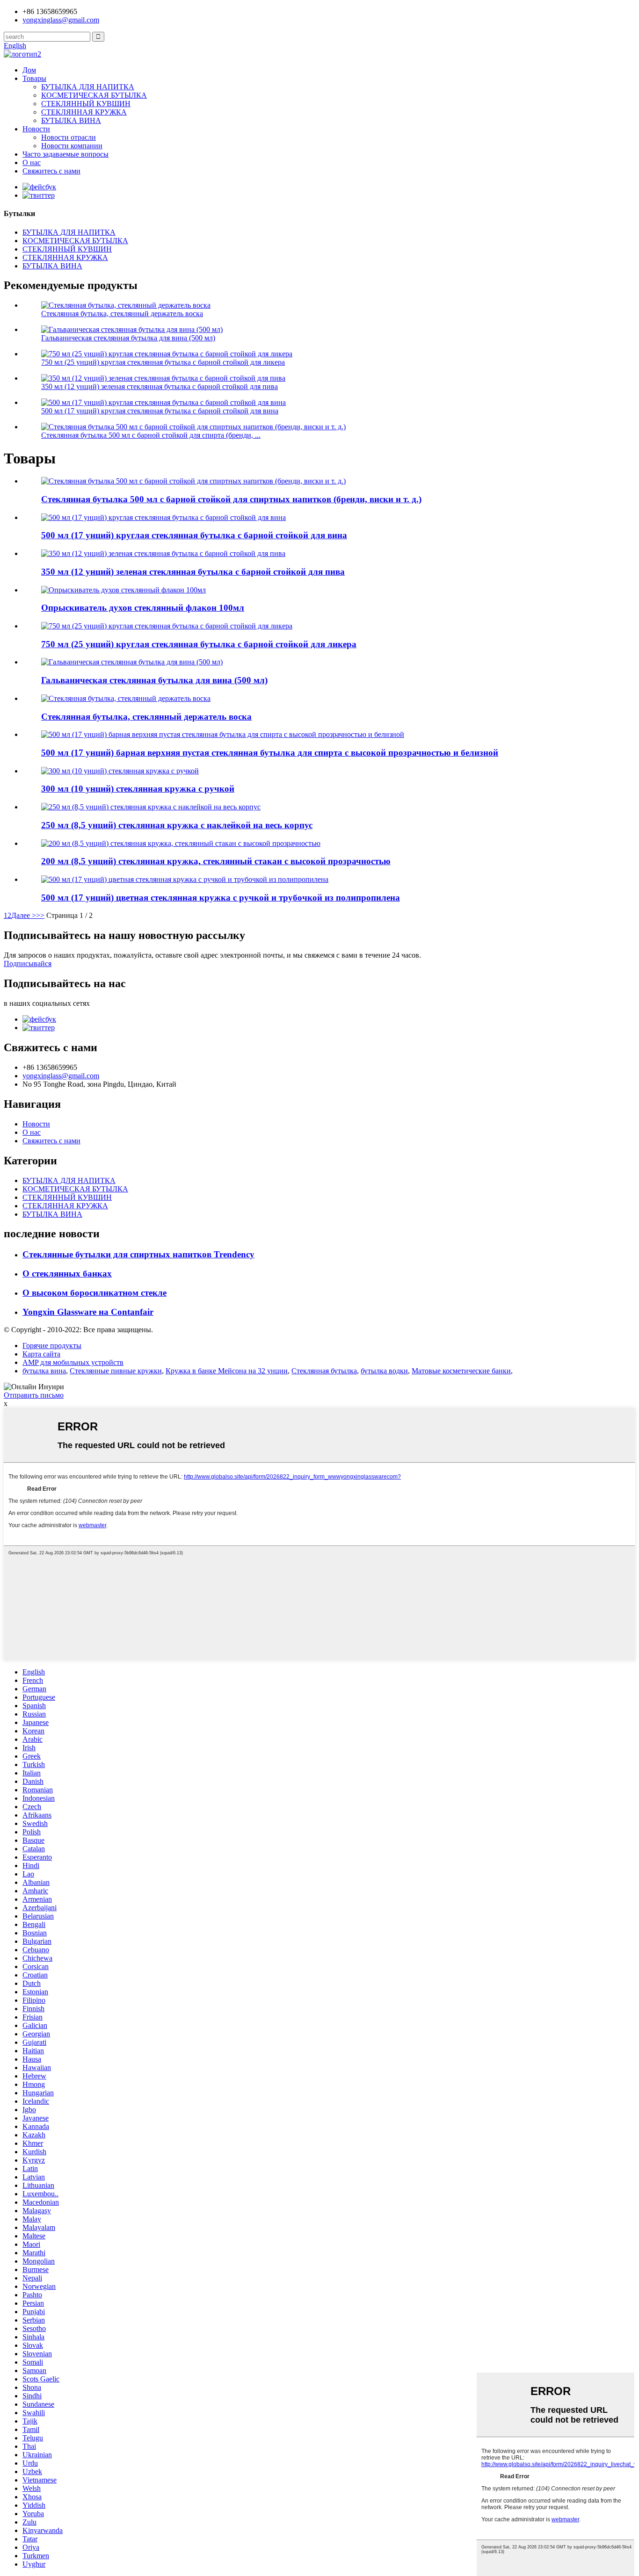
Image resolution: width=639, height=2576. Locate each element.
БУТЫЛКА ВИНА (71, 120)
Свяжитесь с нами (51, 171)
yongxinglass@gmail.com (61, 20)
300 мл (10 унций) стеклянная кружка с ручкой (138, 789)
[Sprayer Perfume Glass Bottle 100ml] (123, 590)
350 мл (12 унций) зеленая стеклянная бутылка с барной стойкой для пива (160, 386)
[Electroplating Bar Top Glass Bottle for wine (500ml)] (132, 662)
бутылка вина (44, 1371)
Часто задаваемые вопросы (65, 154)
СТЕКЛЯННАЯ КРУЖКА (84, 112)
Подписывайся (28, 963)
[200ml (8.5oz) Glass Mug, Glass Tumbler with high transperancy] (181, 843)
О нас (32, 162)
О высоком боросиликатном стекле (94, 1293)
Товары (34, 78)
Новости (36, 129)
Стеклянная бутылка (324, 1371)
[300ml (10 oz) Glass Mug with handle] (120, 771)
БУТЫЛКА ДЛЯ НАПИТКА (88, 87)
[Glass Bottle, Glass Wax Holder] (126, 698)
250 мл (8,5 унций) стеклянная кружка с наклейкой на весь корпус (177, 825)
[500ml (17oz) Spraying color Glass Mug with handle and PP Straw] (185, 879)
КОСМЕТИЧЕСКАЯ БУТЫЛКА (94, 95)
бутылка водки (384, 1371)
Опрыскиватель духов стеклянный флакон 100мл (143, 608)
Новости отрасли (69, 137)
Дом (29, 70)
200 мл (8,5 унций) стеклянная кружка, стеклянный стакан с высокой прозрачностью (216, 861)
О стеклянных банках (67, 1274)
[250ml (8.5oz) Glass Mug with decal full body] (151, 807)
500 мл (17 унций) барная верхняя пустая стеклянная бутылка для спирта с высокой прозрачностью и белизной (270, 753)
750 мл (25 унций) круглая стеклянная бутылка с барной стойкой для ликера (163, 362)
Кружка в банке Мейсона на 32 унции (227, 1371)
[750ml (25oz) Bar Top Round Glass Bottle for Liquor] (167, 626)
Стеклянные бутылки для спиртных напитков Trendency (138, 1254)
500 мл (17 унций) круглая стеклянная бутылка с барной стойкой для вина (160, 411)
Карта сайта (41, 1354)
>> (40, 915)
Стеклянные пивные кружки (116, 1371)
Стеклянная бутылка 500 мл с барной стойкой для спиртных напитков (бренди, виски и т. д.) (231, 499)
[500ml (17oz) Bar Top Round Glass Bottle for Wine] (163, 517)
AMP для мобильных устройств (73, 1362)
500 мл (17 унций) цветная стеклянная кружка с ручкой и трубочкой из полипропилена (221, 898)
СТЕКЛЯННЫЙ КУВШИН (86, 104)
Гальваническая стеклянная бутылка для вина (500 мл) (128, 338)
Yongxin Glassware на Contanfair (88, 1312)
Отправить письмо (34, 1395)
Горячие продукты (52, 1346)
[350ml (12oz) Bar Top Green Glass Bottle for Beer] (163, 553)
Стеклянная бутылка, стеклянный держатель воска (122, 314)
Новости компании (72, 146)
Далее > (24, 915)
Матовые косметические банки (461, 1371)
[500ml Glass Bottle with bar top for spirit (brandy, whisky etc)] (193, 481)
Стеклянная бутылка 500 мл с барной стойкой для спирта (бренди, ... (151, 435)
